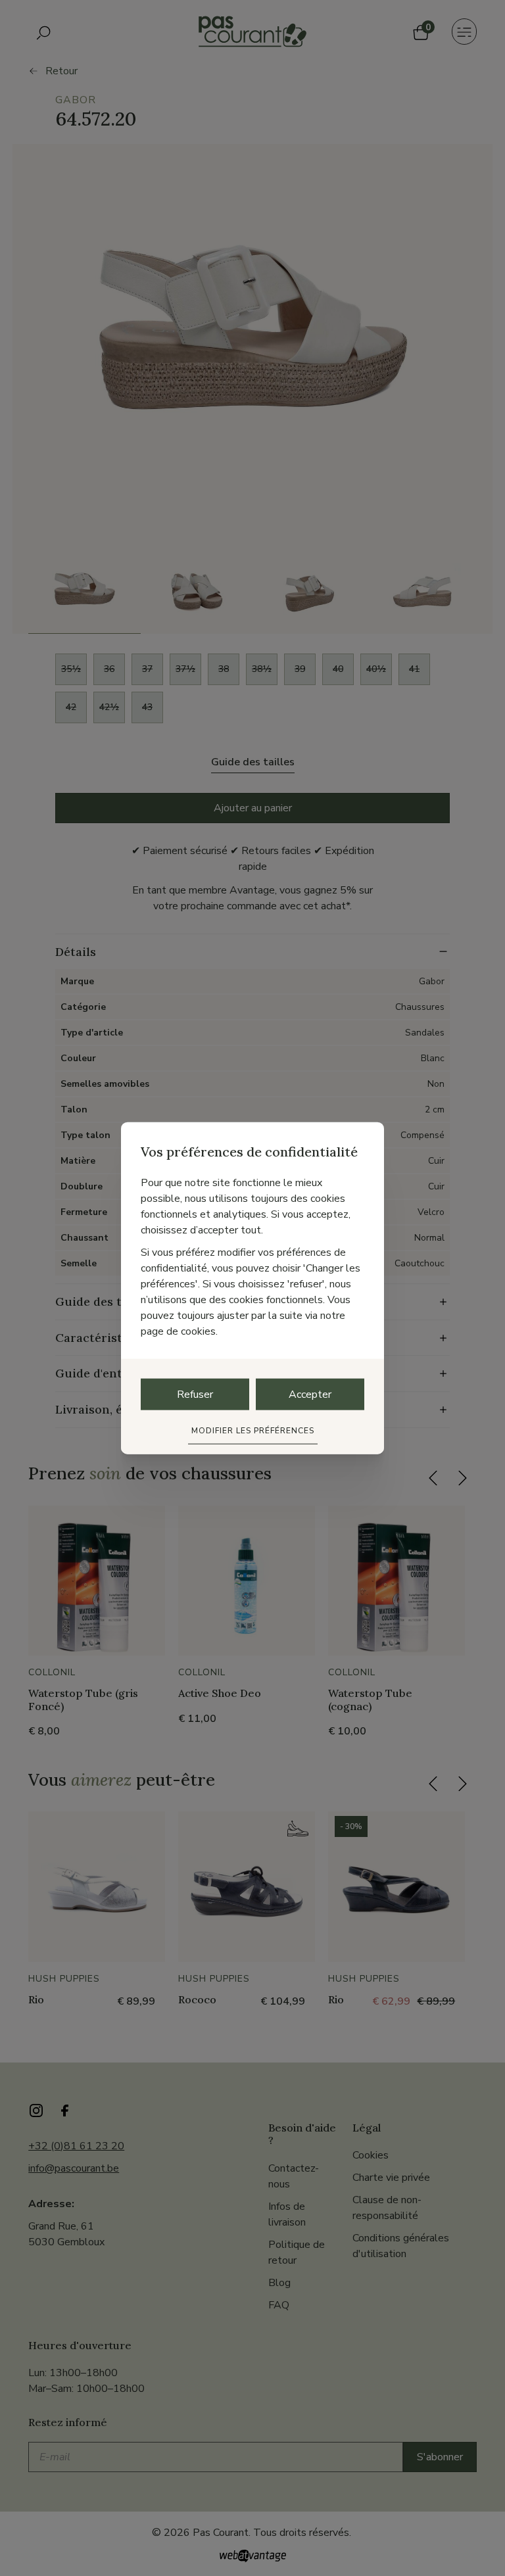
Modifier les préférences (253, 1430)
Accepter (310, 1394)
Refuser (195, 1394)
